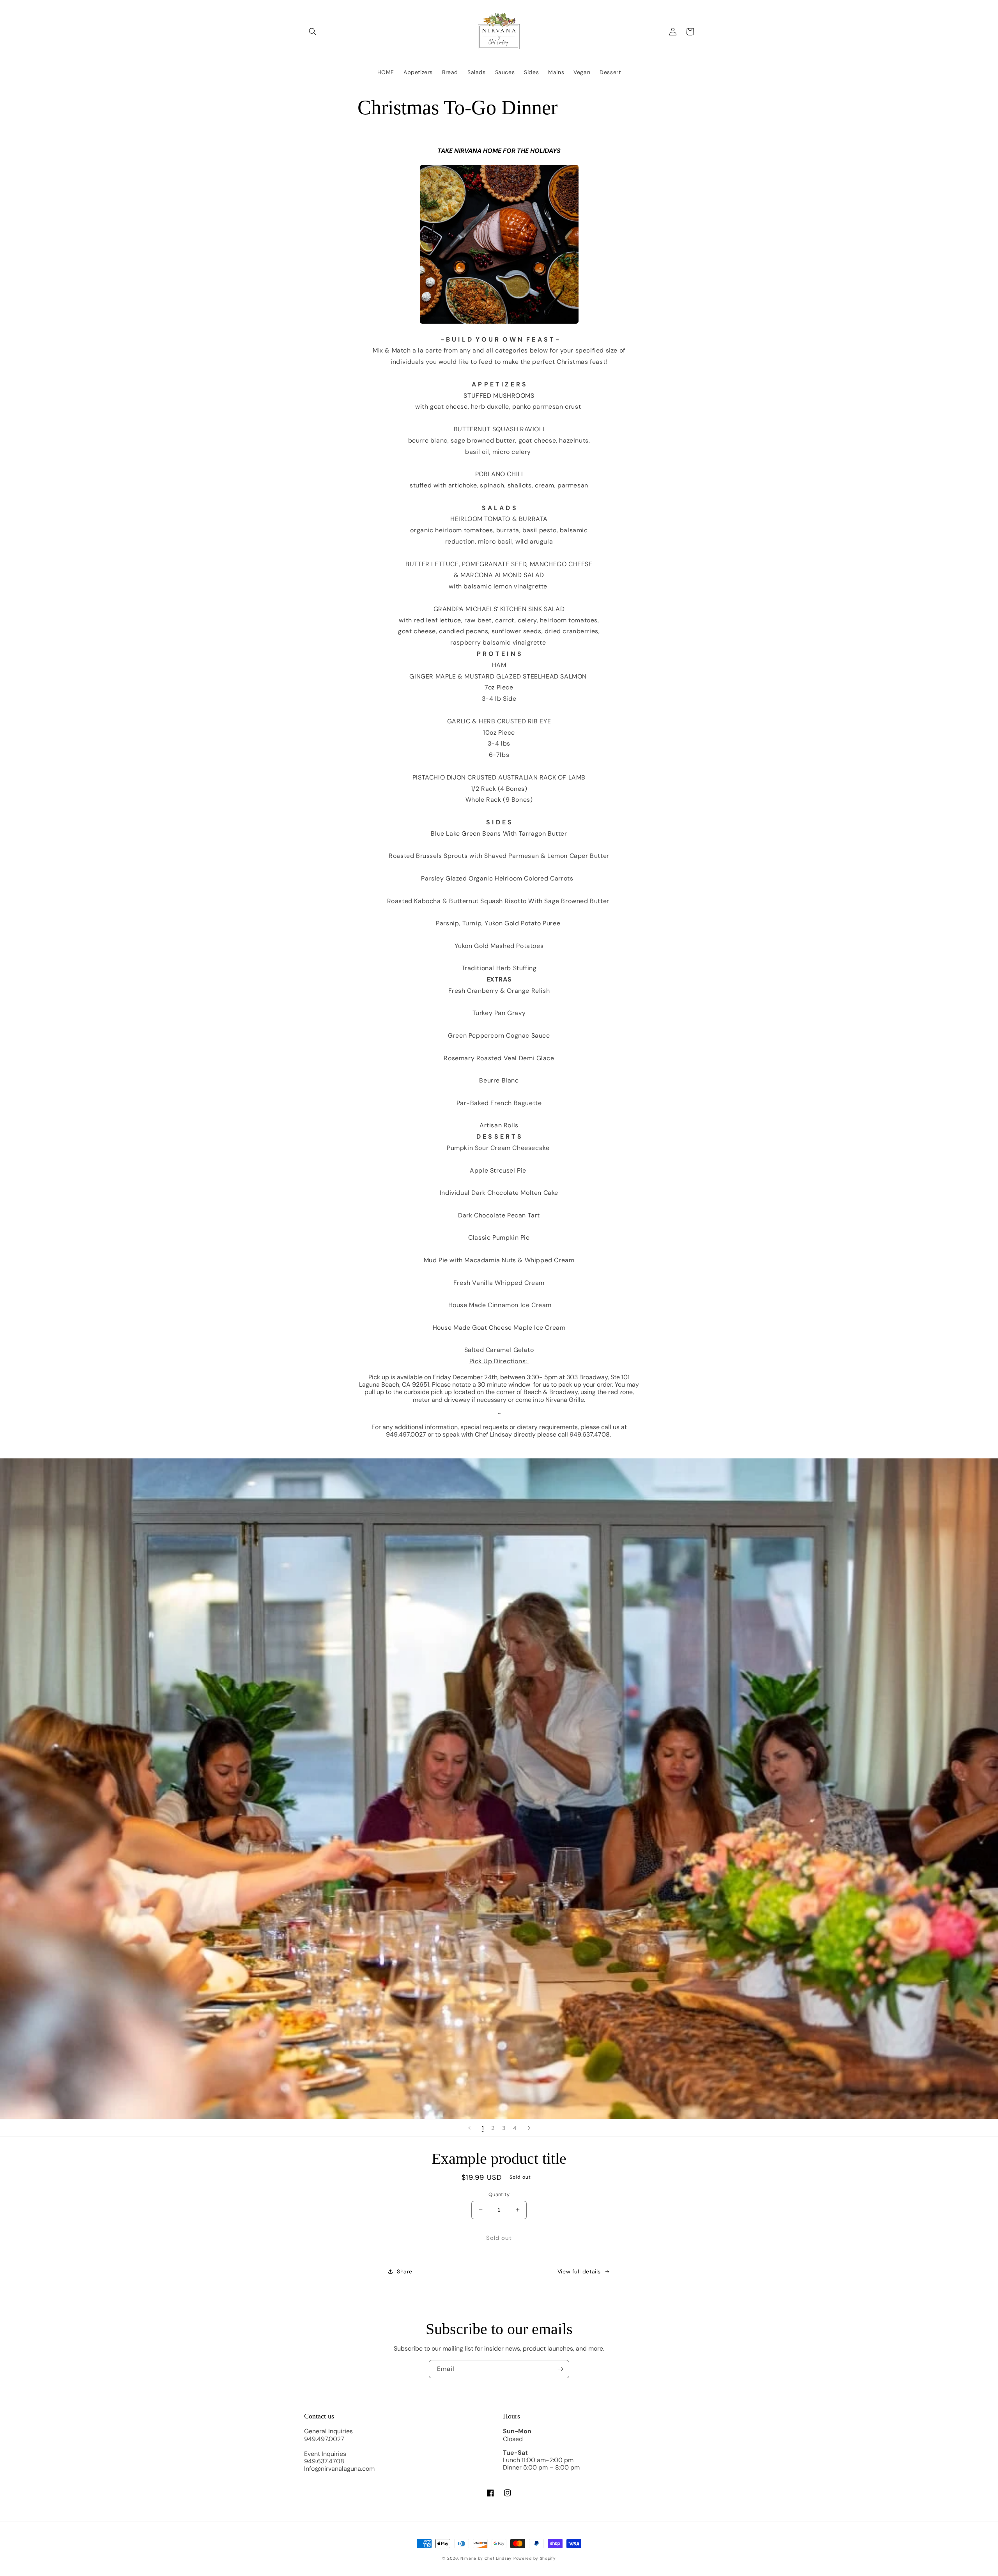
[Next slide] (529, 2128)
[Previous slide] (469, 2128)
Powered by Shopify (535, 2558)
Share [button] (405, 2271)
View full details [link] (579, 2271)
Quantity (499, 2194)
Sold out (499, 2238)
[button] (313, 32)
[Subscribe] (560, 2369)
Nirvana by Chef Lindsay (486, 2558)
